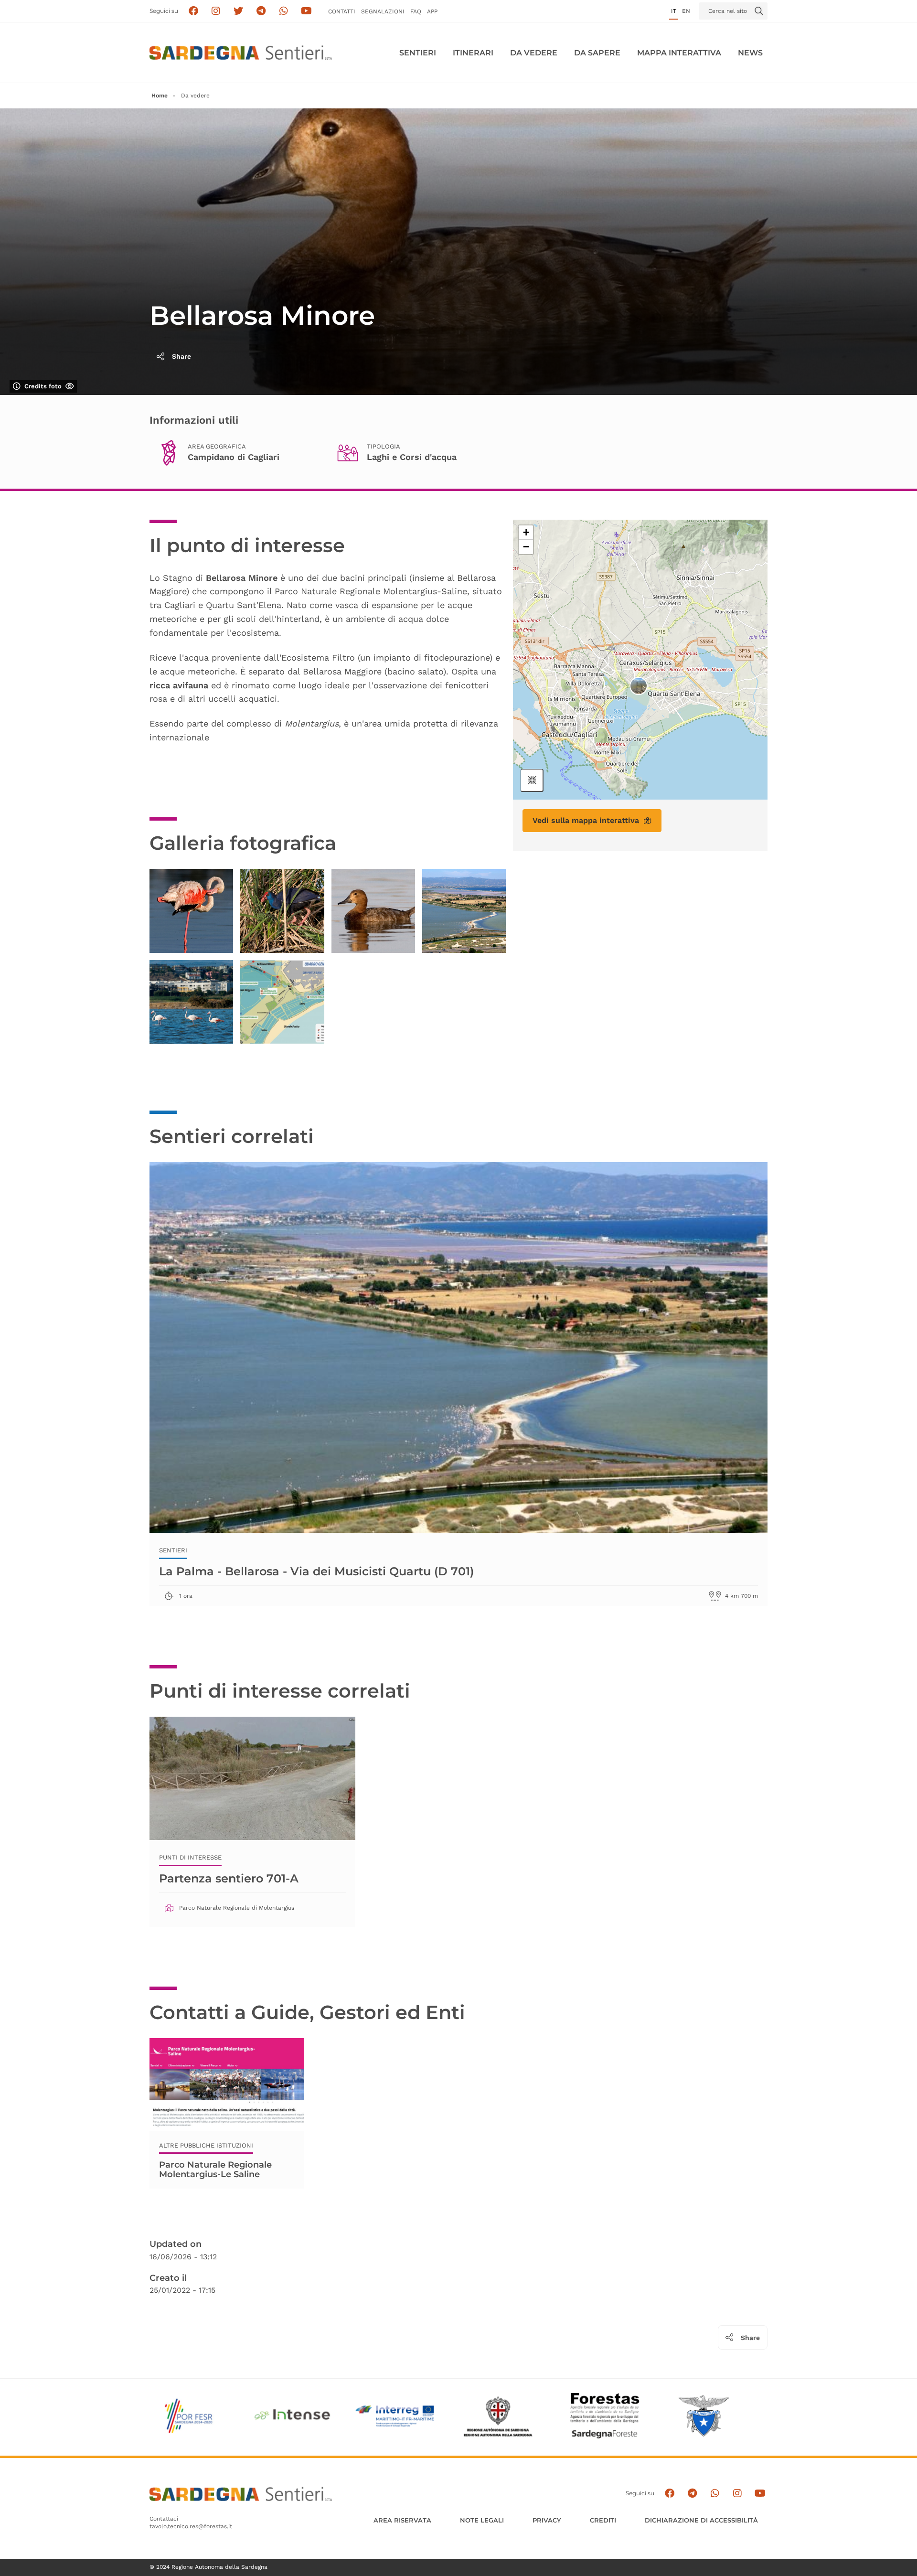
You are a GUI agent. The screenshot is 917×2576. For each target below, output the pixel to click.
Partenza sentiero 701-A (229, 1878)
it (674, 11)
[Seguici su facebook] (193, 11)
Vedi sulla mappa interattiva (586, 820)
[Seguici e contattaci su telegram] (261, 11)
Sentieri (418, 53)
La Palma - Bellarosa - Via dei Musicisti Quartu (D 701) (316, 1571)
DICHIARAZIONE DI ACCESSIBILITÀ (701, 2520)
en (686, 11)
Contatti (342, 11)
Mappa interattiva (679, 53)
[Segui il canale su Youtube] (306, 11)
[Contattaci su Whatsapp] (284, 11)
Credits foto (43, 386)
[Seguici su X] (239, 11)
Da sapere (597, 53)
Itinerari (473, 53)
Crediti (603, 2520)
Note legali (482, 2520)
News (750, 53)
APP (432, 11)
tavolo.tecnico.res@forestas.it (191, 2526)
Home (160, 96)
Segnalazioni (383, 11)
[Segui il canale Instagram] (737, 2494)
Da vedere (534, 53)
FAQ (416, 11)
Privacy (547, 2520)
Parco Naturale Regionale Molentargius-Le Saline (215, 2170)
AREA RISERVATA (402, 2520)
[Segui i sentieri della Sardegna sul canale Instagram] (216, 11)
